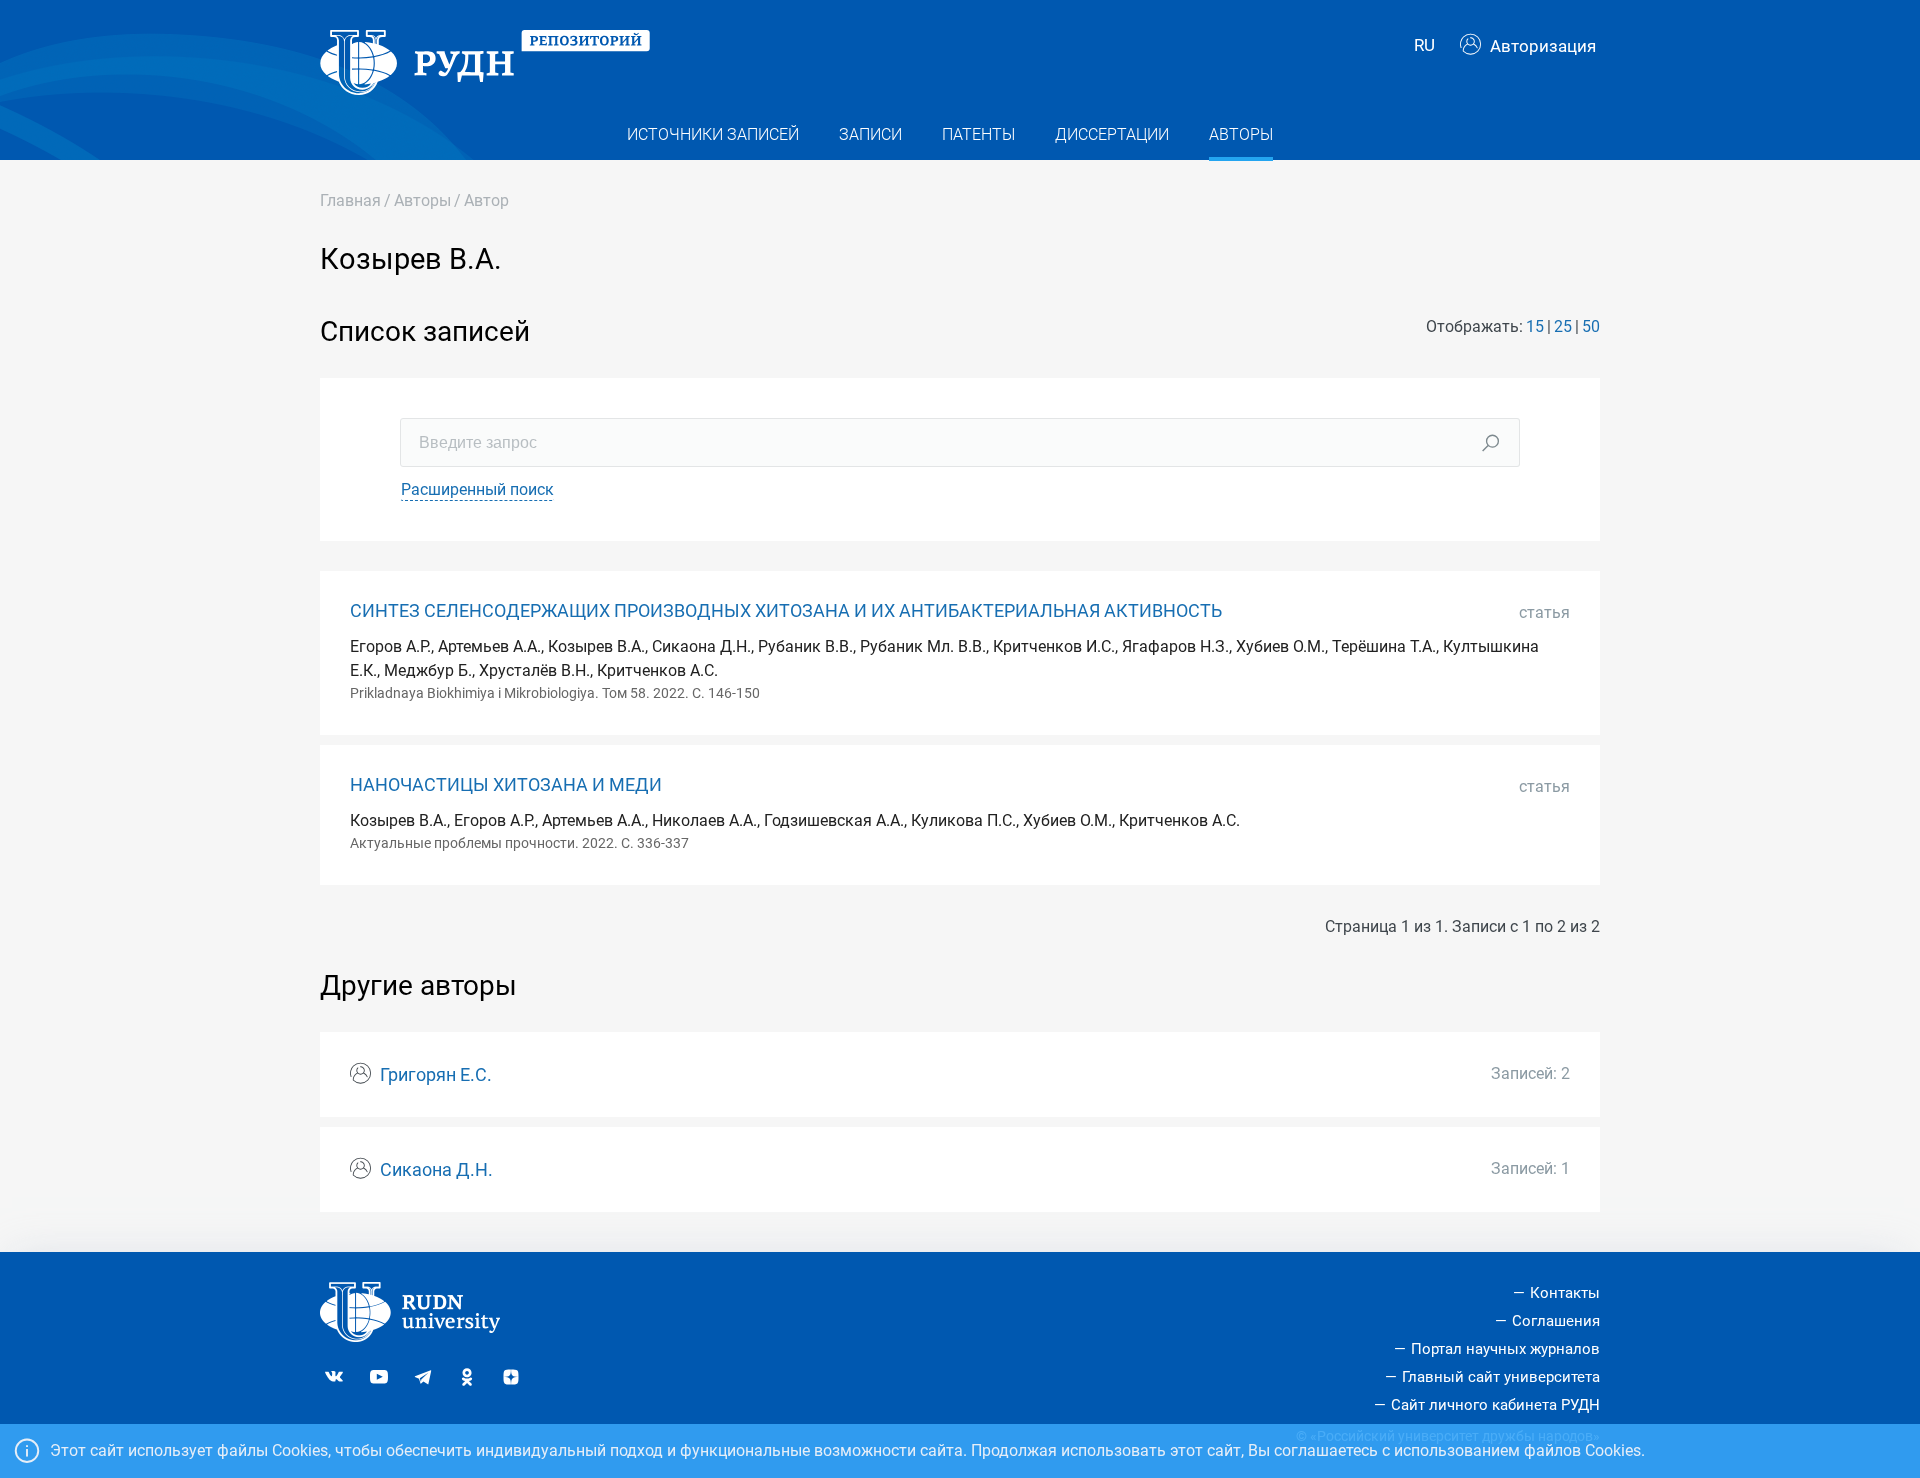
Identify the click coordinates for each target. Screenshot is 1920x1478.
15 (1535, 326)
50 (1591, 326)
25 (1563, 326)
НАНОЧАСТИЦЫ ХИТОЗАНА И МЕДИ (506, 785)
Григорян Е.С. (436, 1075)
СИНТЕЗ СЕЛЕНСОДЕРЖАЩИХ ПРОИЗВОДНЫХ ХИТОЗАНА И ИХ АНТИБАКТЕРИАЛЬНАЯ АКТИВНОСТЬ (786, 611)
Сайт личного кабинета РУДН (1495, 1405)
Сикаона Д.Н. (436, 1170)
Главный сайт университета (1501, 1377)
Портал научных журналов (1505, 1349)
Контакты (1565, 1293)
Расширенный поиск (477, 489)
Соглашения (1556, 1321)
